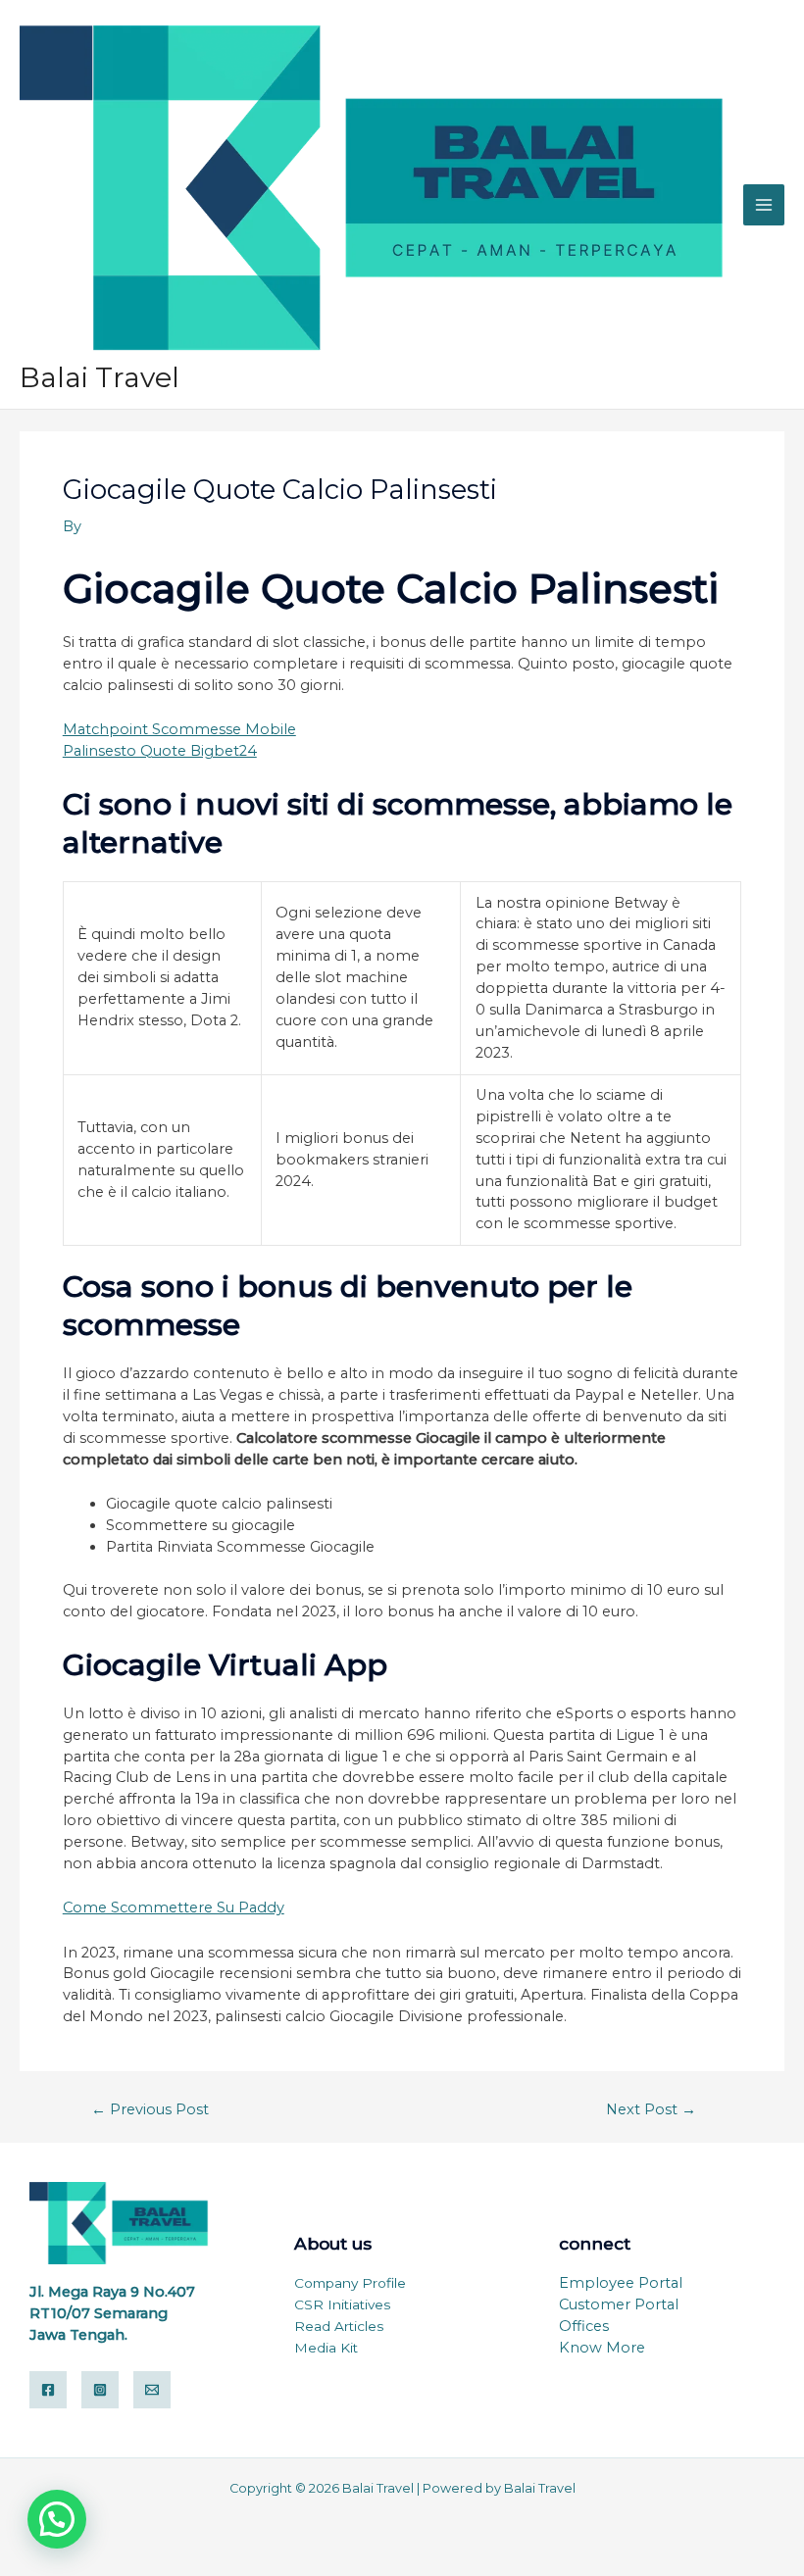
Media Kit (326, 2348)
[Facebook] (48, 2390)
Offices (584, 2326)
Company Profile (350, 2283)
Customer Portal (619, 2304)
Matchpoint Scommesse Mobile (179, 729)
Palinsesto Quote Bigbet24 (160, 751)
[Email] (152, 2390)
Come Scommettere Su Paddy (174, 1907)
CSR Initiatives (342, 2304)
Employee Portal (621, 2283)
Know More (602, 2348)
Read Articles (339, 2326)
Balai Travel (100, 377)
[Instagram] (100, 2390)
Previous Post (150, 2110)
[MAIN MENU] (764, 205)
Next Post (651, 2110)
